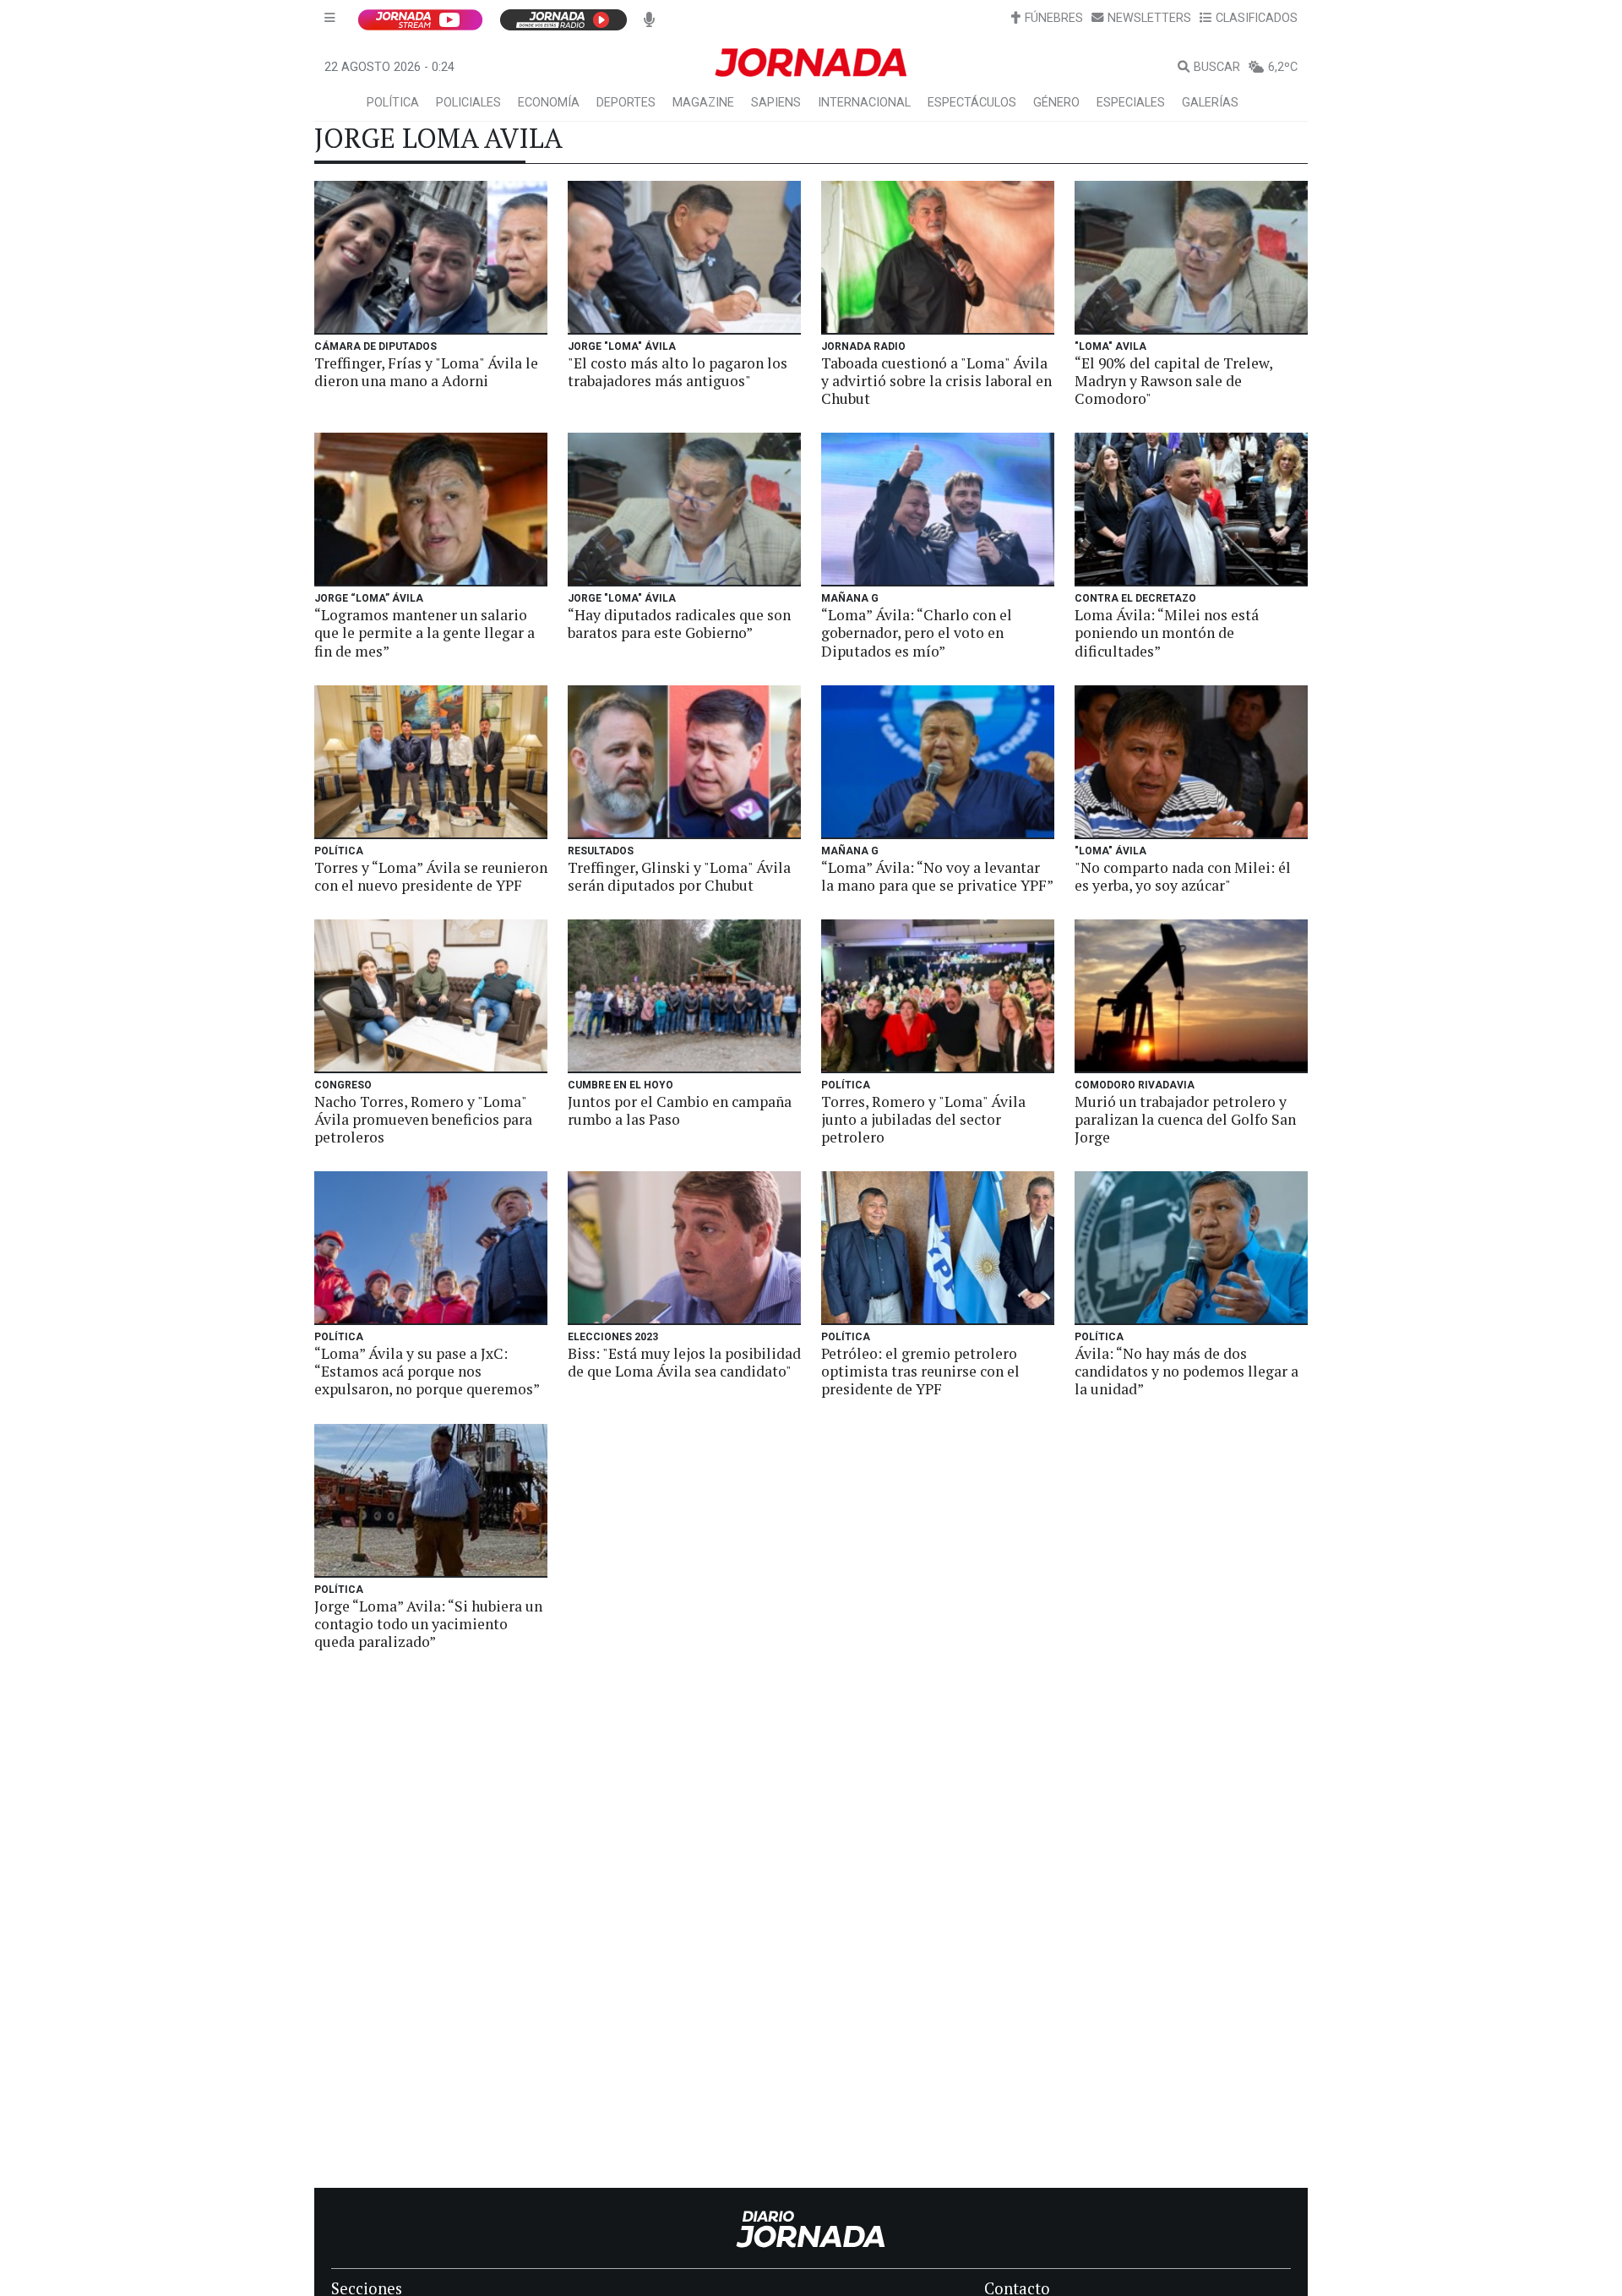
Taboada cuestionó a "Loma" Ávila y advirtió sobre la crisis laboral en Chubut (936, 381)
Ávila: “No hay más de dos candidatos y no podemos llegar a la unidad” (1187, 1371)
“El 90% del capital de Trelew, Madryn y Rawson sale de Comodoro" (1173, 381)
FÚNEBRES (1054, 18)
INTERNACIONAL (864, 103)
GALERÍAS (1210, 103)
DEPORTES (626, 103)
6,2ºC (1283, 67)
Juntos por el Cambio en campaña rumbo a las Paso (680, 1110)
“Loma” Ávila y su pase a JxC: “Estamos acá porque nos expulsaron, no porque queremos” (427, 1371)
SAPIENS (776, 103)
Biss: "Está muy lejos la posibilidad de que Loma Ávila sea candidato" (684, 1362)
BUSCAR (1217, 67)
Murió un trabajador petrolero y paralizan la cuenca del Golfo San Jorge (1185, 1119)
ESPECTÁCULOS (972, 103)
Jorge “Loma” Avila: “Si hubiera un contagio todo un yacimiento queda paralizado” (428, 1624)
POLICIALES (468, 103)
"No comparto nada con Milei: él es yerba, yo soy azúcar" (1183, 876)
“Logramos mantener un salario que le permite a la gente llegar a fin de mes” (425, 633)
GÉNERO (1056, 103)
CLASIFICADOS (1257, 18)
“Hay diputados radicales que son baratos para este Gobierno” (679, 624)
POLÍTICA (393, 103)
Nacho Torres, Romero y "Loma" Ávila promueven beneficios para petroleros (423, 1119)
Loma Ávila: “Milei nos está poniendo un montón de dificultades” (1167, 633)
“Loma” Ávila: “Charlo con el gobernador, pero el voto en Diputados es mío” (917, 633)
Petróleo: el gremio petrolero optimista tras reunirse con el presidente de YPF (920, 1371)
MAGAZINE (703, 103)
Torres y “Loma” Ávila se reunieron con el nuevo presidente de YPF (431, 876)
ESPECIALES (1131, 103)
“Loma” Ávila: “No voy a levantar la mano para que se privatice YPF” (937, 876)
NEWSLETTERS (1149, 18)
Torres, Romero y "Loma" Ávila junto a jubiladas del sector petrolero (923, 1119)
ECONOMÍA (549, 103)
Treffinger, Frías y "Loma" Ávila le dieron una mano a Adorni (426, 372)
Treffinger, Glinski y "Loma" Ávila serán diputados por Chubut (679, 876)
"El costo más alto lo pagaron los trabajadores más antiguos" (678, 372)
